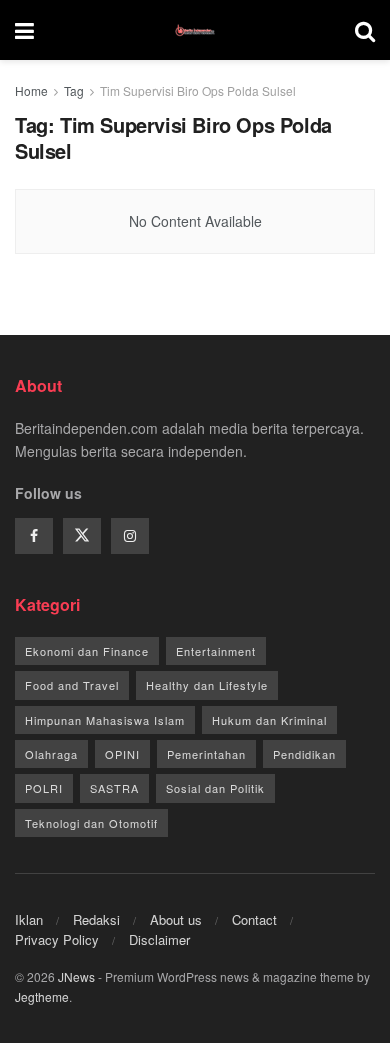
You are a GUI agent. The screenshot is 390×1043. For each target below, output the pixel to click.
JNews (76, 976)
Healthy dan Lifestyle (207, 685)
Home (31, 90)
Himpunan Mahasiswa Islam (105, 720)
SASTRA (114, 788)
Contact (254, 919)
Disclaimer (159, 939)
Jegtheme (42, 996)
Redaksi (96, 919)
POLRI (44, 788)
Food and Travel (72, 685)
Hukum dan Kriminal (269, 720)
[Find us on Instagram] (130, 536)
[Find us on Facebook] (34, 536)
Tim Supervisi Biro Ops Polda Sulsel (198, 90)
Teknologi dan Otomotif (91, 823)
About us (176, 919)
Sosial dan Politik (215, 788)
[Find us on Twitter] (82, 536)
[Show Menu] (24, 30)
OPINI (122, 754)
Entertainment (216, 651)
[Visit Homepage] (195, 30)
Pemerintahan (206, 754)
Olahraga (51, 754)
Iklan (29, 919)
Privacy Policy (57, 939)
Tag (74, 90)
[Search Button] (365, 30)
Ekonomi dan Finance (87, 651)
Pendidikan (304, 754)
